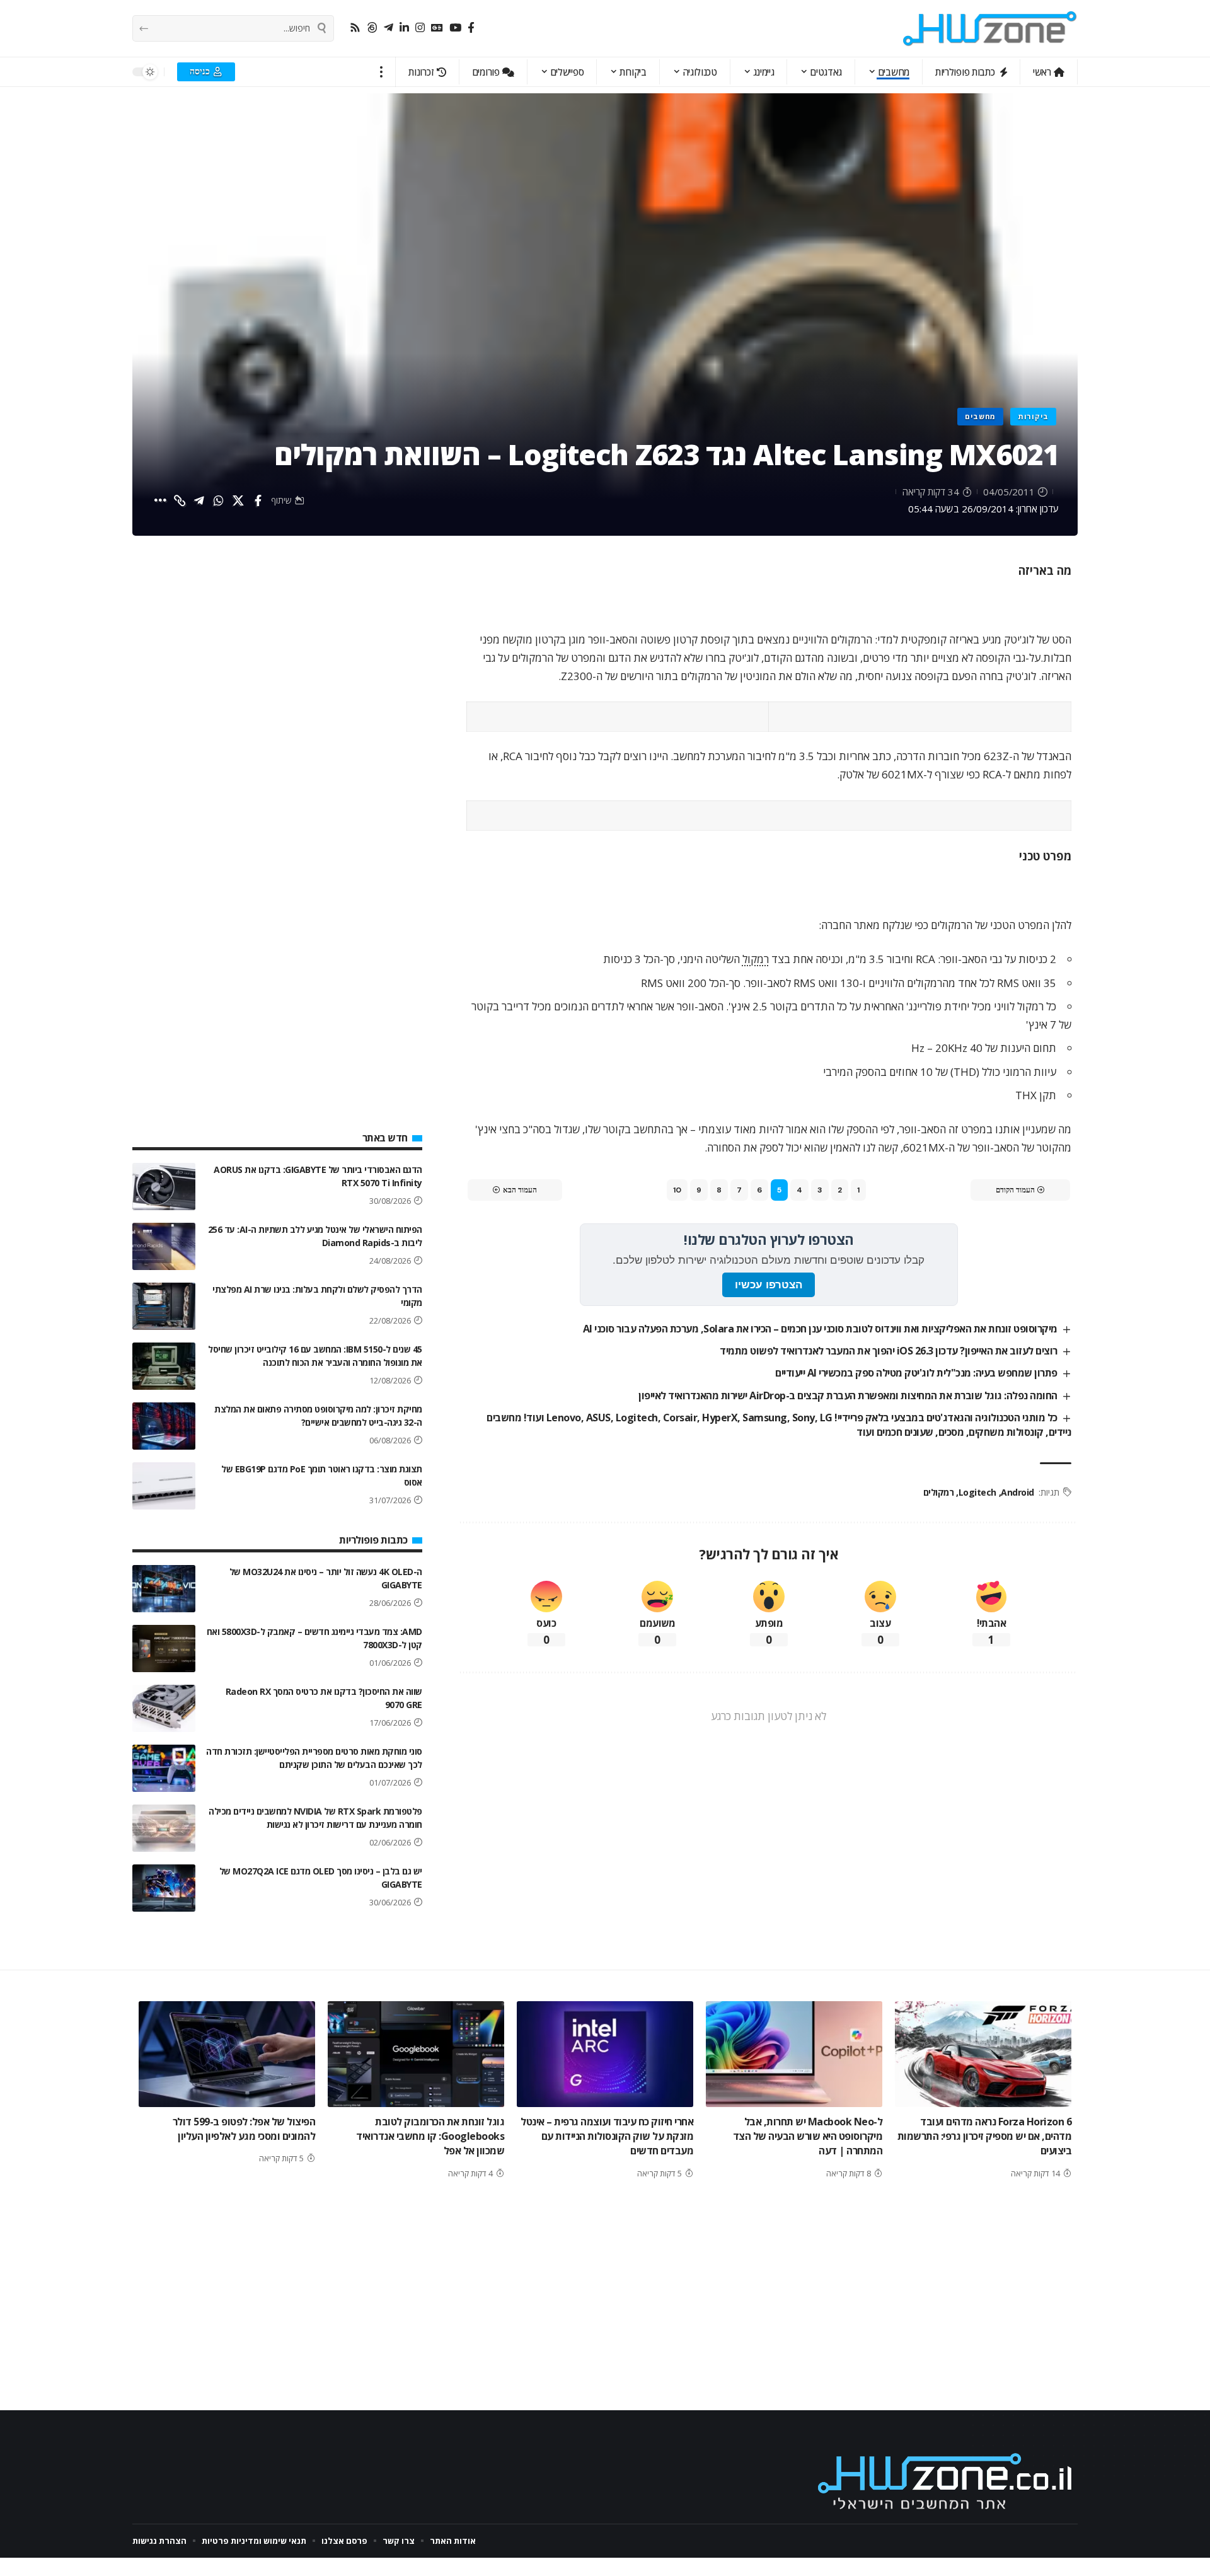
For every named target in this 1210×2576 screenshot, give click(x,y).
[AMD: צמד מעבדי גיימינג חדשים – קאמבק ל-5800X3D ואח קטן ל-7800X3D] (164, 1649)
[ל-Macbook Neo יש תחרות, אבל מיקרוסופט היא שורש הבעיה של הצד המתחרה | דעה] (794, 2054)
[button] (382, 72)
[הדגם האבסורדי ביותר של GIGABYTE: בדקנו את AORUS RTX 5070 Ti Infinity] (164, 1187)
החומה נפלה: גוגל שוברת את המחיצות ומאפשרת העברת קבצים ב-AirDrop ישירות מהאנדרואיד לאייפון (848, 1395)
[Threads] (372, 28)
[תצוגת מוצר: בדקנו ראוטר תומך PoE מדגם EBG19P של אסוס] (164, 1486)
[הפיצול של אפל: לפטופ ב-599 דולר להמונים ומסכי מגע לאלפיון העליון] (227, 2054)
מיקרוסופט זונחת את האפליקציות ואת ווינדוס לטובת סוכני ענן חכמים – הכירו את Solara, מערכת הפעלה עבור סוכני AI (820, 1329)
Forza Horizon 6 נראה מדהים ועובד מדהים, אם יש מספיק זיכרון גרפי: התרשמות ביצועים (985, 2136)
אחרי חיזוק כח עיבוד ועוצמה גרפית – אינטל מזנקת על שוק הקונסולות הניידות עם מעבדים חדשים (607, 2136)
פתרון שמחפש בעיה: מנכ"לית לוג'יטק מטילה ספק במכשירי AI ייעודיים (916, 1373)
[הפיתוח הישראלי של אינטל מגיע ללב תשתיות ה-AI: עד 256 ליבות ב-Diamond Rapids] (164, 1246)
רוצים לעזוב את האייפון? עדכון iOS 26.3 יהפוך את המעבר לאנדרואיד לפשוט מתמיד (889, 1351)
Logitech (977, 1492)
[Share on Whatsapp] (219, 500)
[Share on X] (238, 500)
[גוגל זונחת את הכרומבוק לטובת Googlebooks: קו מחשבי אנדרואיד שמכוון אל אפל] (416, 2054)
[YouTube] (455, 28)
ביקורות (1033, 416)
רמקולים (939, 1492)
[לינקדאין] (404, 28)
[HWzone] (990, 28)
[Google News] (437, 28)
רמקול (756, 959)
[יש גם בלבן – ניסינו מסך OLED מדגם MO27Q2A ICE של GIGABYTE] (164, 1888)
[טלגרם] (389, 28)
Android (1017, 1492)
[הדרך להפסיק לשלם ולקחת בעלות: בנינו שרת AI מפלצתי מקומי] (164, 1306)
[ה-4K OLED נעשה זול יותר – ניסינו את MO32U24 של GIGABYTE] (164, 1589)
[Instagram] (420, 28)
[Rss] (355, 28)
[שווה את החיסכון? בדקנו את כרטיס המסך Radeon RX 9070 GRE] (164, 1708)
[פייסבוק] (471, 28)
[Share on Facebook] (258, 500)
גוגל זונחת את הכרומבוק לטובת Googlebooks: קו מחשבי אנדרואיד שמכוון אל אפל (430, 2136)
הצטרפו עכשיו (769, 1285)
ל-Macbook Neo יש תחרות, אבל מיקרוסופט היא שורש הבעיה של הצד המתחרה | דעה (808, 2136)
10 (677, 1190)
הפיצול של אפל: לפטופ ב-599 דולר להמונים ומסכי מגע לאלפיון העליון (244, 2129)
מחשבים (980, 416)
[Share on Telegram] (199, 500)
